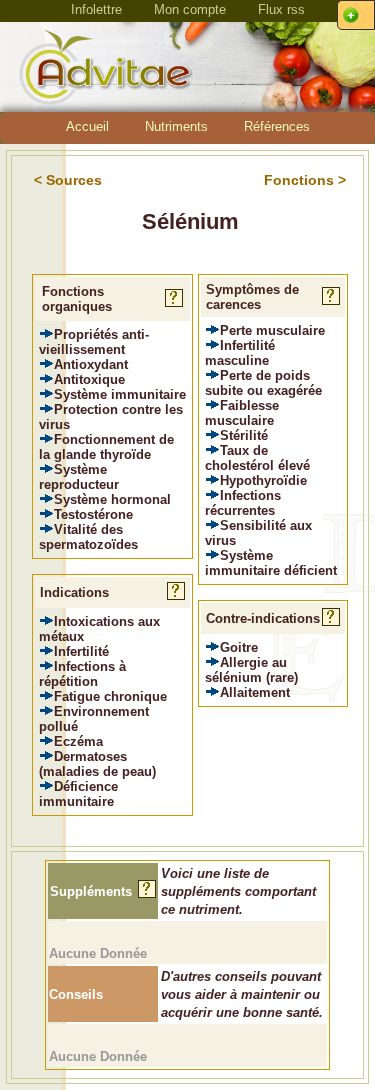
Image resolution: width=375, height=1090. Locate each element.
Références (277, 126)
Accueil (87, 126)
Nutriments (176, 126)
